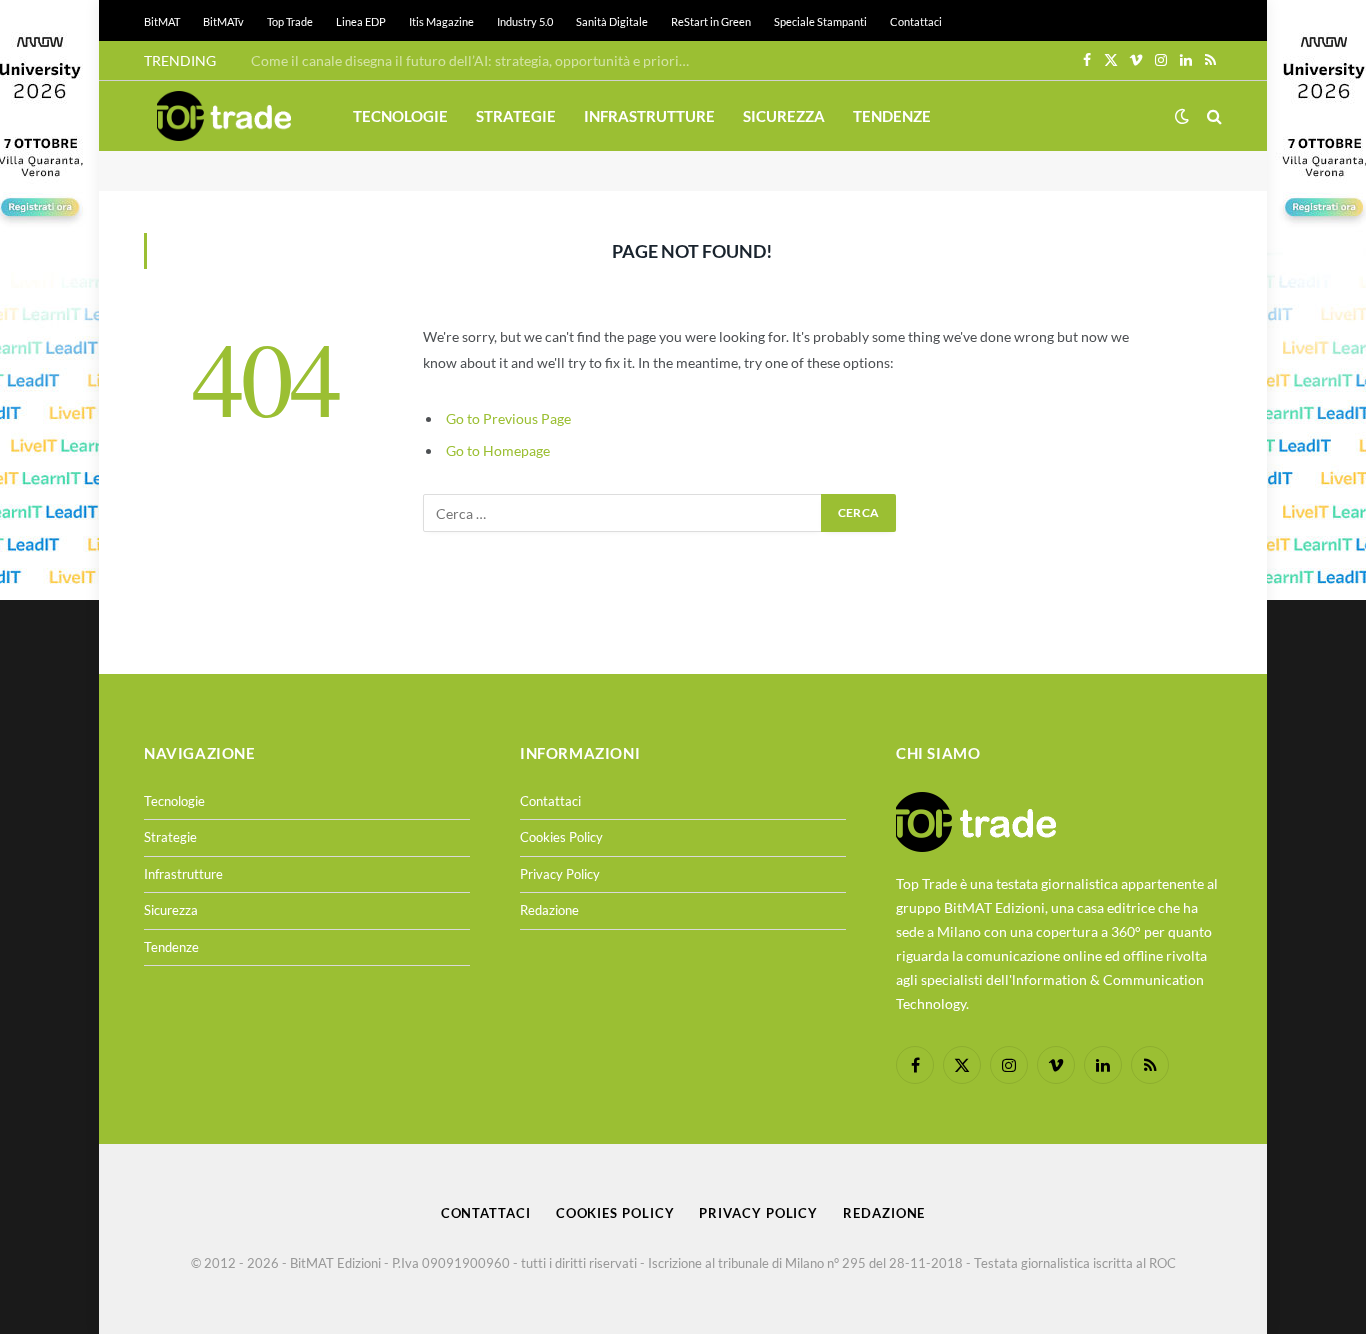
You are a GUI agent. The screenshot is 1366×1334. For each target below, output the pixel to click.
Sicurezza (784, 116)
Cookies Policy (561, 837)
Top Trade (290, 21)
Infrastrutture (649, 116)
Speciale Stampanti (820, 21)
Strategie (516, 116)
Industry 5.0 (525, 21)
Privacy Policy (560, 874)
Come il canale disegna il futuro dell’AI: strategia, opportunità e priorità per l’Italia (476, 60)
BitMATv (223, 21)
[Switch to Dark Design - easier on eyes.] (1182, 116)
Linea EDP (361, 21)
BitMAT (162, 21)
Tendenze (892, 116)
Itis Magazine (441, 21)
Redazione (549, 910)
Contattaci (916, 21)
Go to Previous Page (508, 418)
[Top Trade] (224, 116)
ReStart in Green (711, 21)
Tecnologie (400, 116)
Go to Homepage (498, 450)
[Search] (1212, 116)
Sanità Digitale (612, 21)
